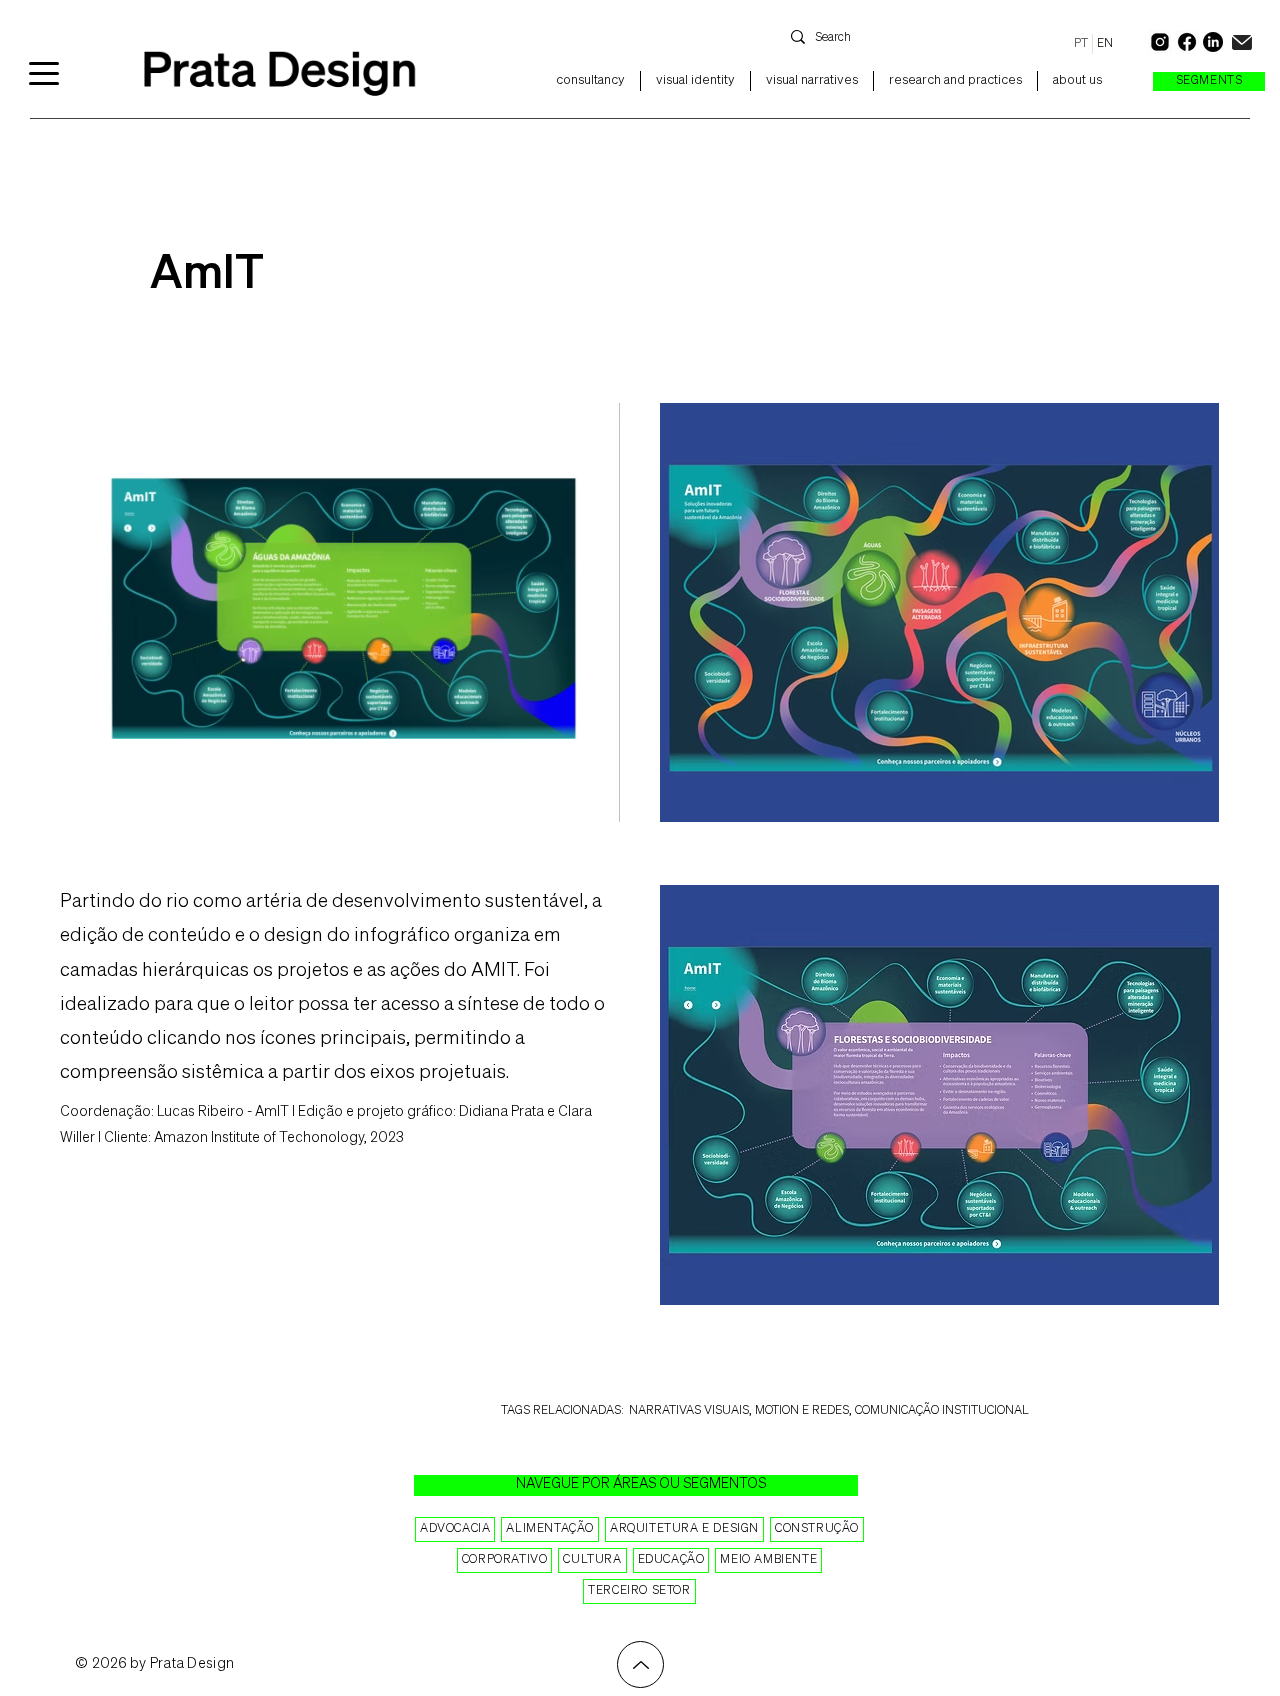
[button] (1209, 81)
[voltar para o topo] (640, 1664)
